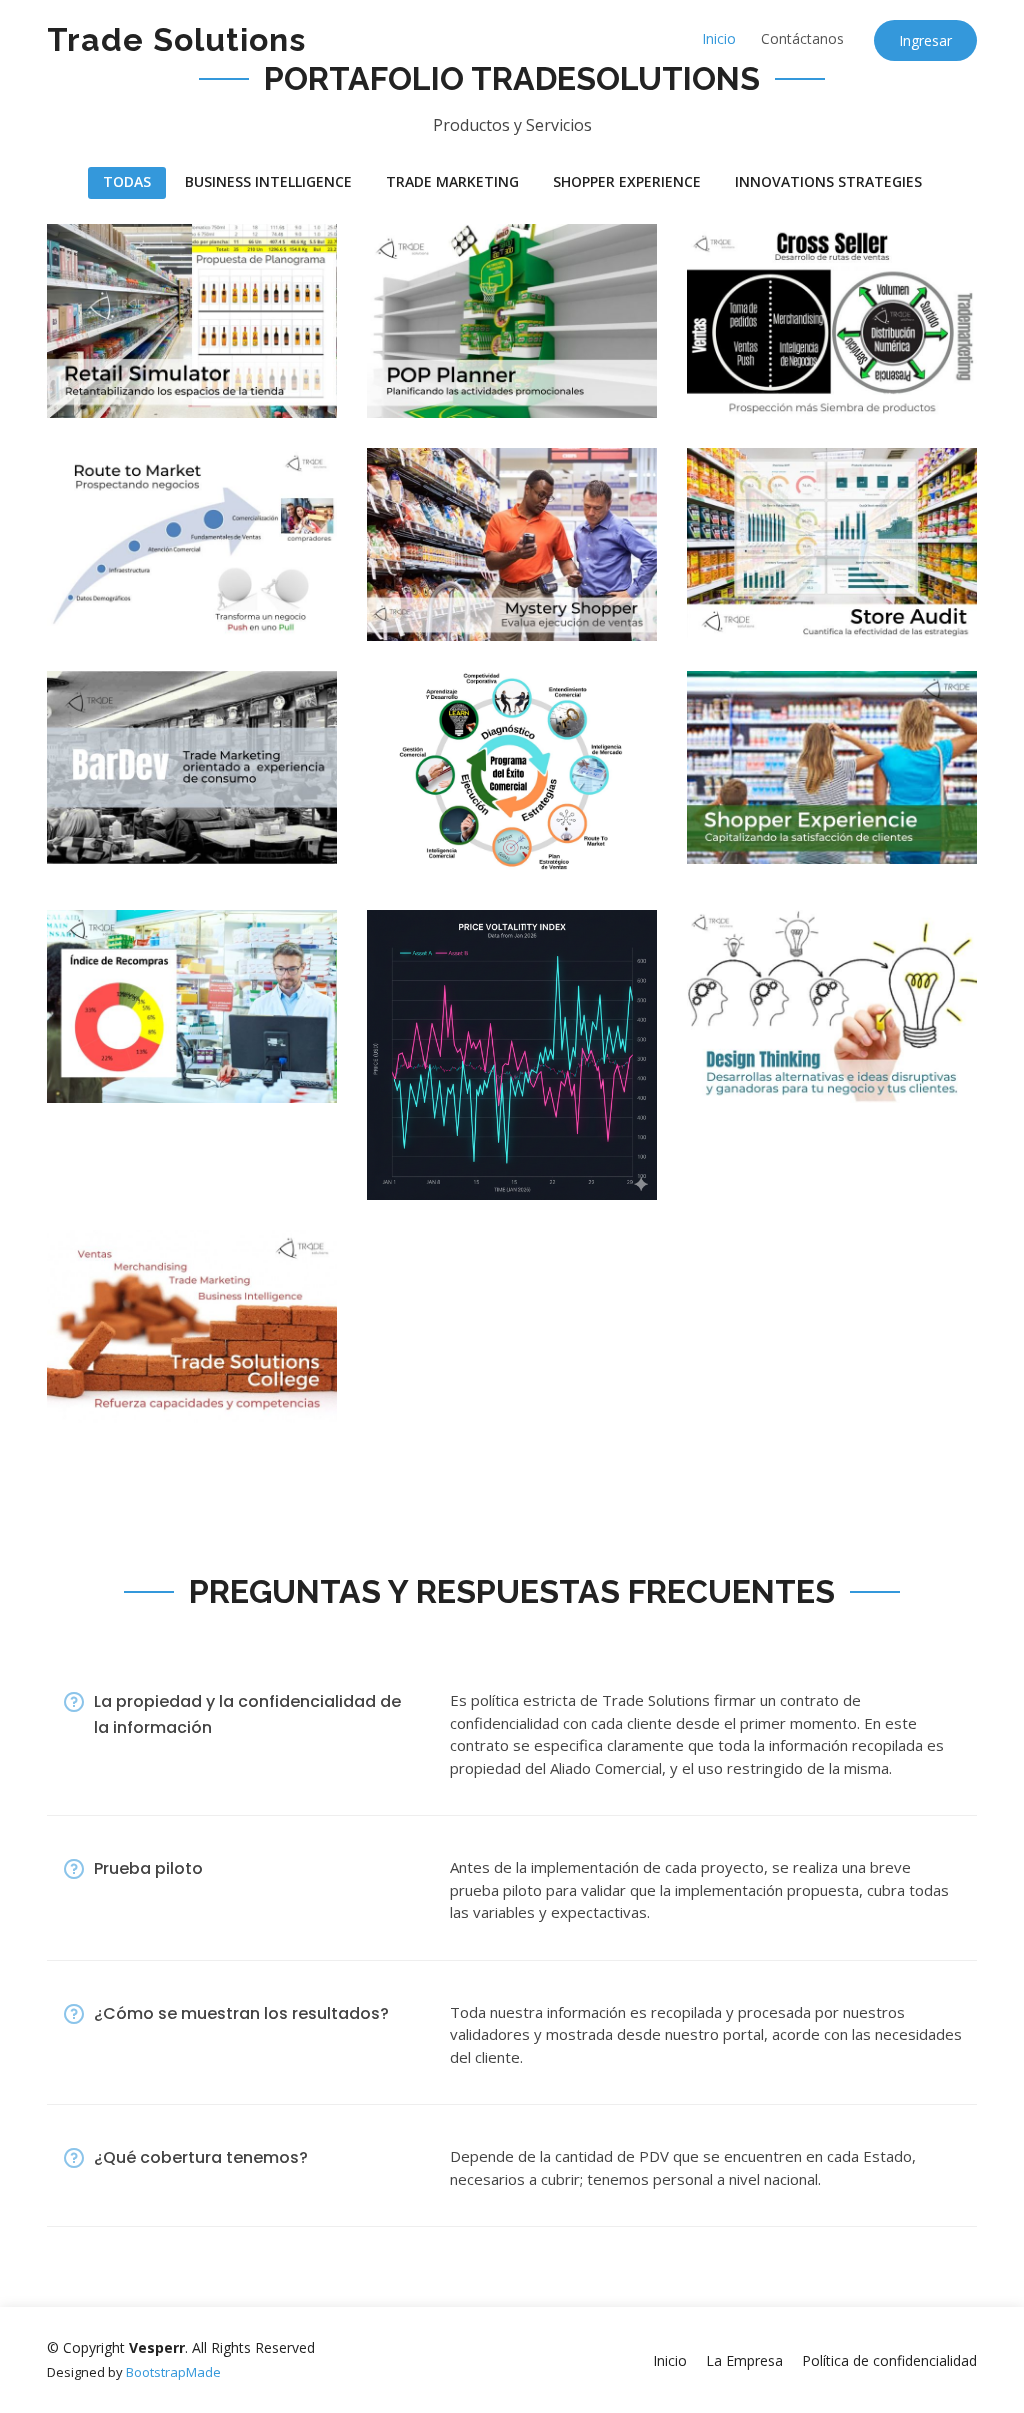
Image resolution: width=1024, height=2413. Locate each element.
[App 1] (81, 377)
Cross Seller (786, 267)
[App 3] (81, 823)
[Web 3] (401, 839)
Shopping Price (487, 1070)
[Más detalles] (438, 600)
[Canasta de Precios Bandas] (401, 1159)
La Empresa (744, 2360)
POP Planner (467, 267)
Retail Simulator (172, 246)
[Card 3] (721, 823)
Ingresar (925, 40)
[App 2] (81, 600)
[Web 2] (721, 600)
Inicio (719, 38)
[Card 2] (401, 600)
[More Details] (118, 377)
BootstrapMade (173, 2372)
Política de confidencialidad (889, 2360)
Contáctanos (802, 38)
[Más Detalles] (438, 839)
